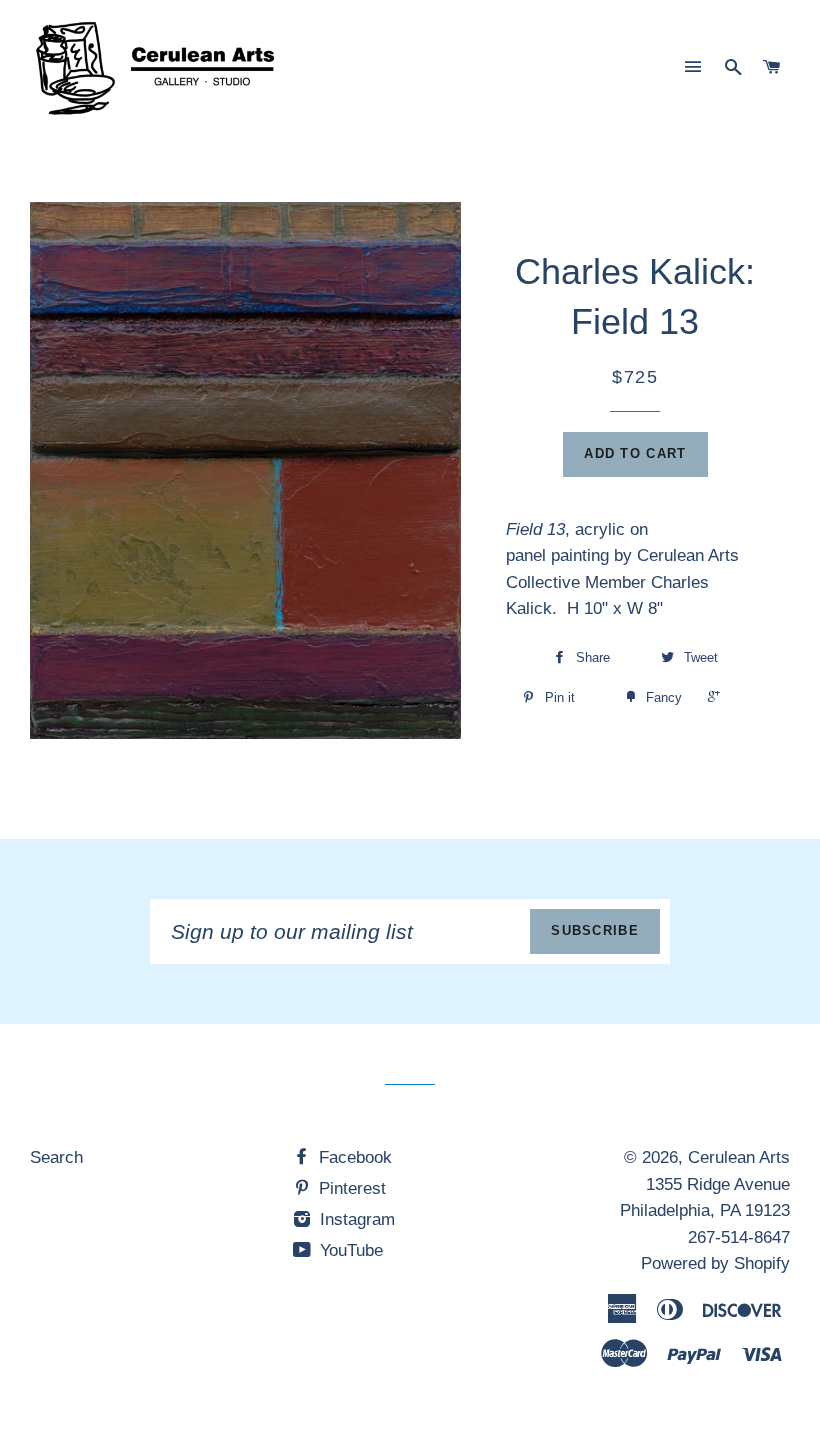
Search (56, 1157)
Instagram (355, 1219)
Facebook (353, 1157)
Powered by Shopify (715, 1263)
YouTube (349, 1250)
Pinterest (350, 1188)
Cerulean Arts (739, 1157)
